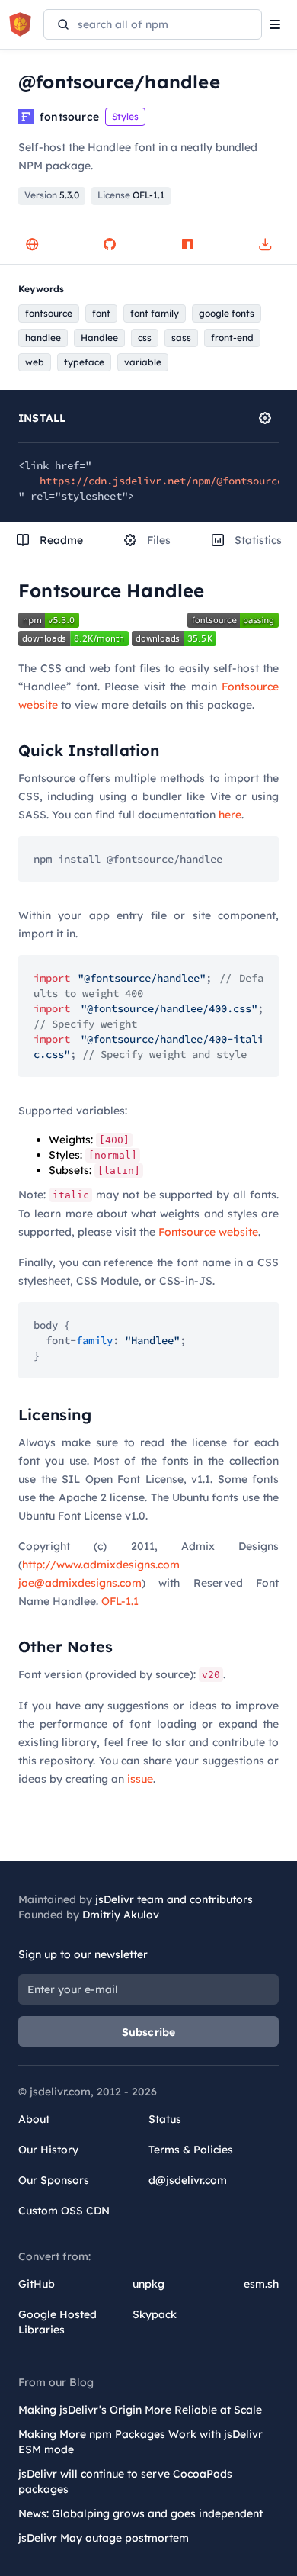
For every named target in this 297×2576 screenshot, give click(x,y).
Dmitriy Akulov (121, 1915)
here (230, 815)
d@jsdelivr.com (188, 2180)
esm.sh (261, 2284)
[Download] (265, 244)
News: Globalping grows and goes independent (141, 2513)
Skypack (155, 2314)
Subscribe (149, 2032)
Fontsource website (208, 1232)
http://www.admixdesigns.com (101, 1565)
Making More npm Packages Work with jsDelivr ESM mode (141, 2442)
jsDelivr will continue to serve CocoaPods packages (125, 2481)
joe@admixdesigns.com (80, 1583)
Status (165, 2119)
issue (140, 1779)
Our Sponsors (54, 2180)
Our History (48, 2150)
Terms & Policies (191, 2150)
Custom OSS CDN (64, 2211)
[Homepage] (32, 244)
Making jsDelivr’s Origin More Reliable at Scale (140, 2410)
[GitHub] (110, 244)
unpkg (148, 2284)
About (34, 2119)
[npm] (187, 244)
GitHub (37, 2284)
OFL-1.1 (120, 1601)
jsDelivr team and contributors (174, 1899)
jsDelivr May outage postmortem (104, 2538)
